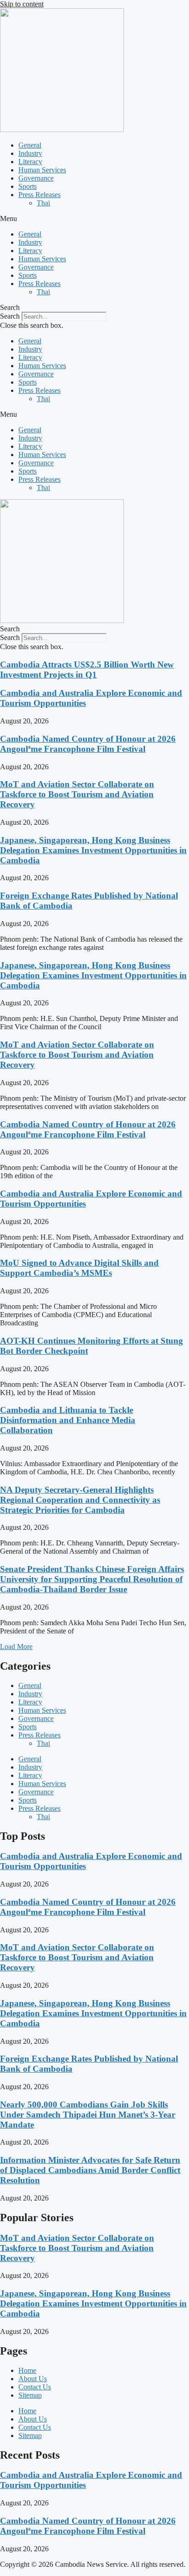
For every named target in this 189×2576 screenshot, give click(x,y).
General (30, 145)
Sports (28, 186)
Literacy (30, 162)
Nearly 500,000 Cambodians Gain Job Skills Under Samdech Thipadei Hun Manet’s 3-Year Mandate (88, 2115)
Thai (43, 203)
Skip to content (22, 4)
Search (10, 316)
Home (27, 2370)
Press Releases (39, 195)
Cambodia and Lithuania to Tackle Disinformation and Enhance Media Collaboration (68, 1420)
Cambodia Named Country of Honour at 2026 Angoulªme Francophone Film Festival (88, 744)
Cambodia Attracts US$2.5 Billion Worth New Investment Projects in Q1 (87, 670)
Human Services (42, 170)
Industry (30, 153)
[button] (94, 219)
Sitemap (30, 2395)
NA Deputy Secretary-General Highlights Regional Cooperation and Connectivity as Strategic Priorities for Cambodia (80, 1500)
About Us (33, 2379)
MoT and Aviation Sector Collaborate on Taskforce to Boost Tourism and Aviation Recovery (77, 794)
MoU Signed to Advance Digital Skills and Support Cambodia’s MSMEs (79, 1268)
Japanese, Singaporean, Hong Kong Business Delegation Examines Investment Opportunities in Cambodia (93, 850)
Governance (36, 178)
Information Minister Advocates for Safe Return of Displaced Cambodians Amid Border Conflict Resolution (90, 2170)
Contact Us (35, 2387)
